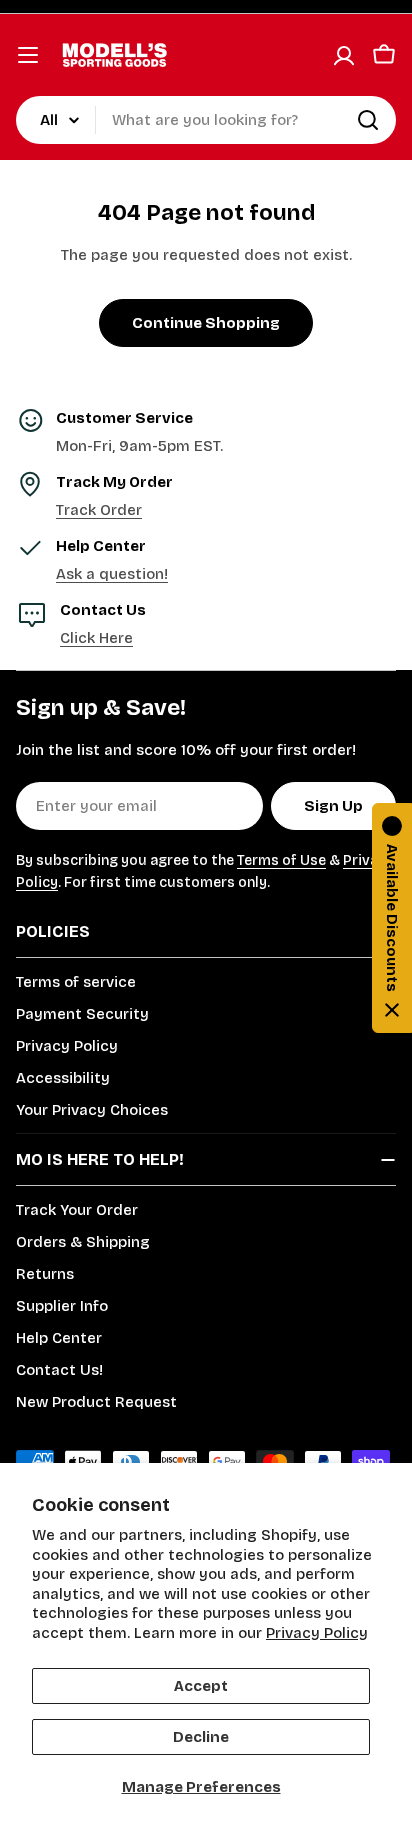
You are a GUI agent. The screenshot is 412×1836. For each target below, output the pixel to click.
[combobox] (206, 120)
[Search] (368, 120)
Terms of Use (281, 860)
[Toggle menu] (28, 55)
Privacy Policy (317, 1633)
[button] (392, 918)
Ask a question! (112, 574)
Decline (201, 1737)
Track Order (99, 510)
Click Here (96, 638)
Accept (201, 1686)
